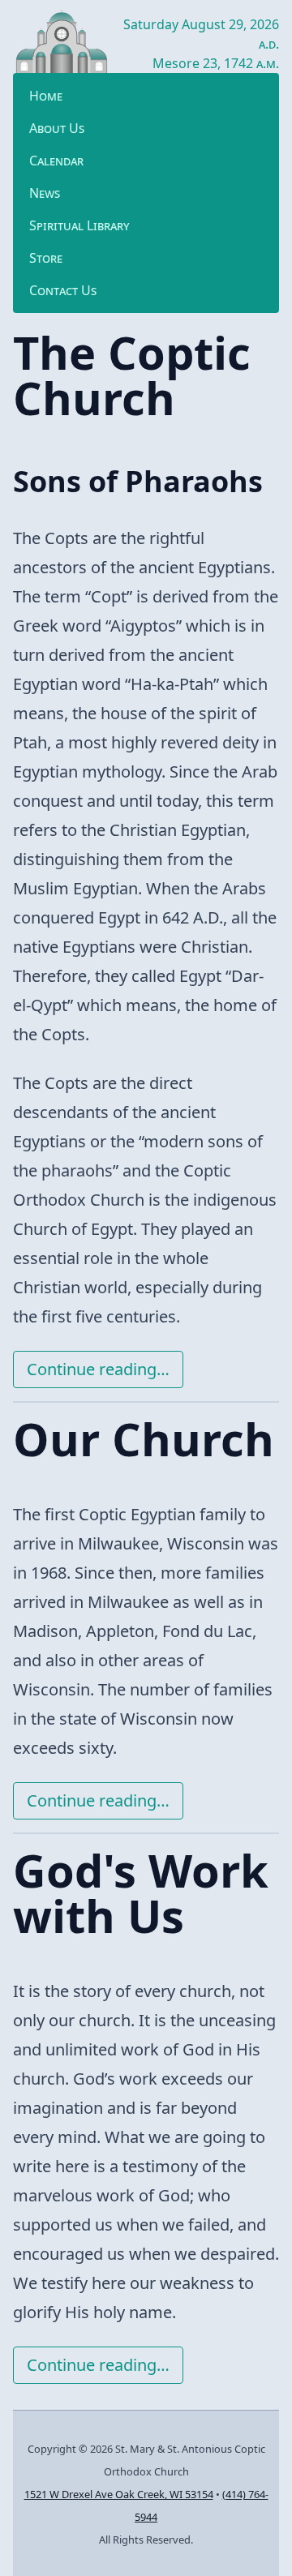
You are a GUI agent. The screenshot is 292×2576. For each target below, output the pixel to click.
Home (46, 96)
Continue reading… (98, 1369)
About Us (57, 128)
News (45, 193)
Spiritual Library (79, 225)
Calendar (56, 161)
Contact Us (63, 290)
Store (46, 258)
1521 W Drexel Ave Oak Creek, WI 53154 (119, 2494)
